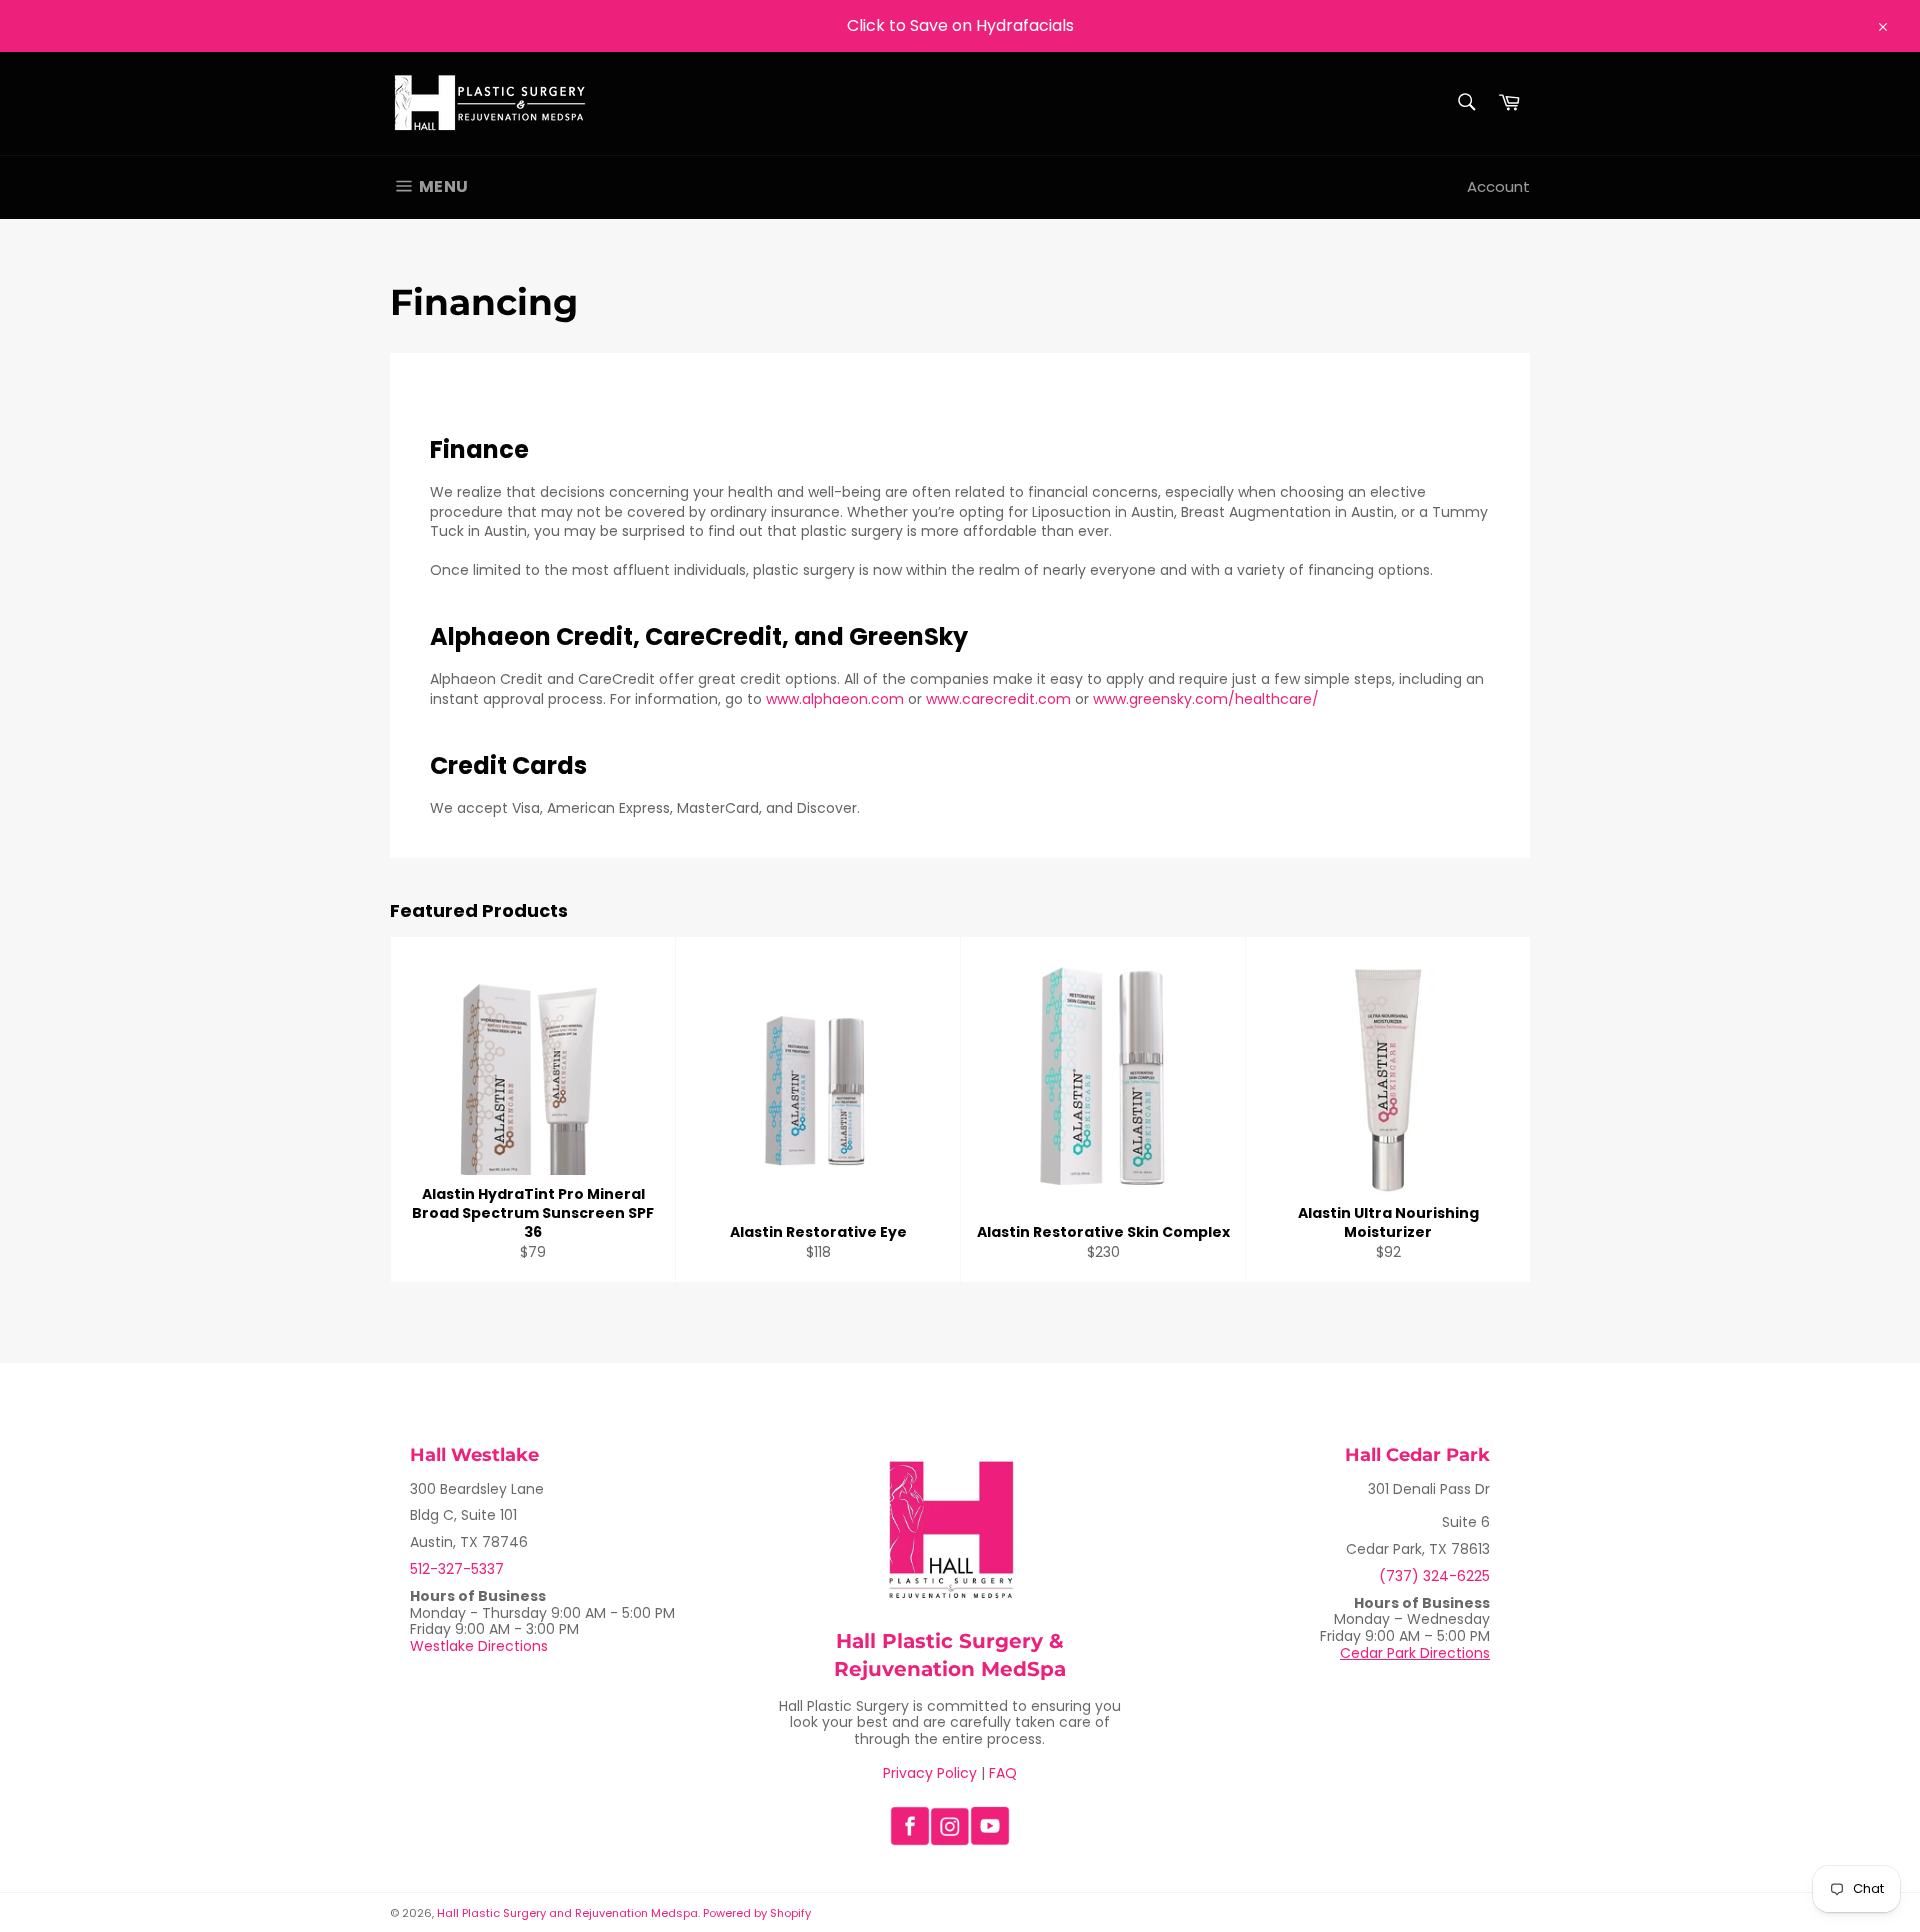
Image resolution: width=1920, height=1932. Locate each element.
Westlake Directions (479, 1646)
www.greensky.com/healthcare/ (1206, 699)
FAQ (1003, 1773)
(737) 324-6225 (1434, 1576)
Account (1498, 186)
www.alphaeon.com (835, 699)
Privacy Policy (930, 1773)
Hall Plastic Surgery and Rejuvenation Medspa (567, 1913)
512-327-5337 (457, 1569)
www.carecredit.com (1000, 699)
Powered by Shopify (757, 1913)
